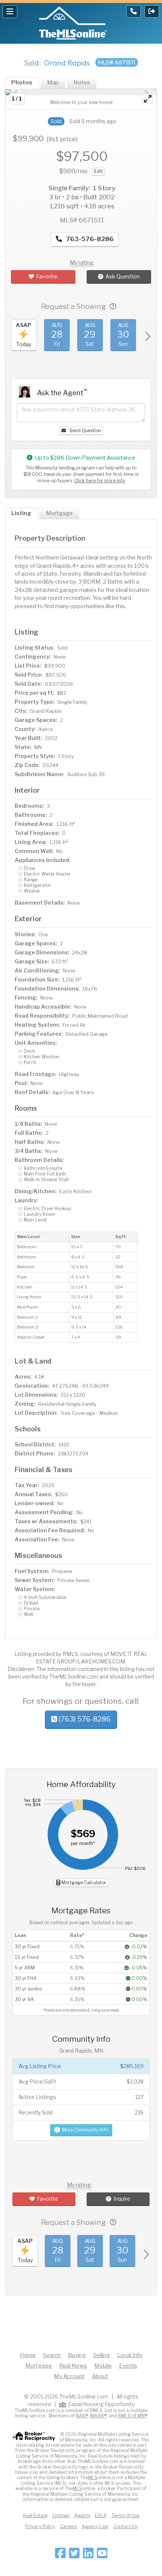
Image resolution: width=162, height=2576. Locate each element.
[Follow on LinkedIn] (88, 2555)
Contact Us (125, 2526)
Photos (22, 83)
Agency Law (95, 2526)
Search (52, 2355)
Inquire (122, 2199)
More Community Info (85, 2130)
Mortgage (59, 513)
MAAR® (99, 2416)
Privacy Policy (40, 2526)
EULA (101, 2516)
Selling (102, 2355)
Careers (68, 2526)
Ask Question (123, 276)
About (100, 2376)
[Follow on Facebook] (60, 2555)
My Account (69, 2376)
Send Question (85, 430)
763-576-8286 (89, 239)
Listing (21, 513)
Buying (77, 2355)
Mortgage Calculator (83, 1883)
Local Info (130, 2355)
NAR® (82, 2416)
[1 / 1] (81, 92)
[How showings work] (113, 307)
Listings (61, 2516)
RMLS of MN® (133, 2416)
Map (53, 83)
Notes (82, 83)
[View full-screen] (147, 98)
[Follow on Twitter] (74, 2555)
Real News (73, 2366)
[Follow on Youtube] (102, 2555)
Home (28, 2355)
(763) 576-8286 (84, 1719)
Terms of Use (125, 2516)
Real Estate (35, 2516)
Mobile (103, 2366)
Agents (82, 2516)
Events (128, 2366)
